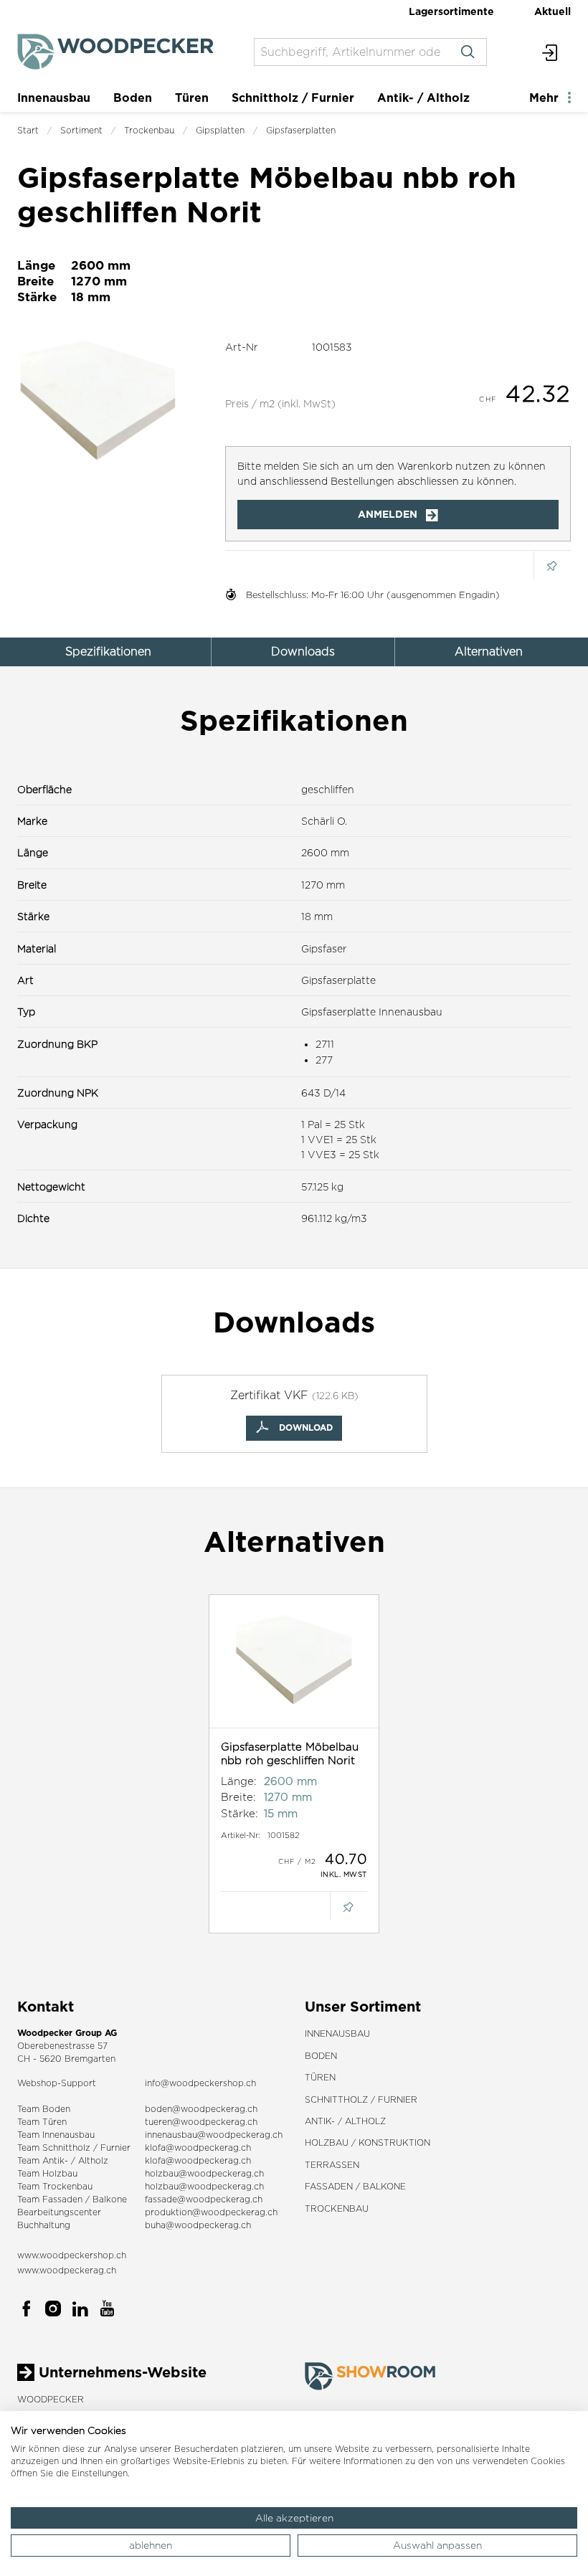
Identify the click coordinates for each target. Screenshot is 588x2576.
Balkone (110, 2199)
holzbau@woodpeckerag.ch (204, 2173)
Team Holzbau (47, 2173)
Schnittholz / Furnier (293, 98)
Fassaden (62, 2199)
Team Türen (42, 2122)
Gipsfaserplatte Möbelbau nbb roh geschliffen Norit (290, 1754)
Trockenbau (149, 130)
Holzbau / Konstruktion (367, 2142)
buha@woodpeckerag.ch (198, 2225)
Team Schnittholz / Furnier (74, 2148)
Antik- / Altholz (423, 98)
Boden (133, 98)
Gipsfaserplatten (301, 130)
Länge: (239, 1781)
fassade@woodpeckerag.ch (204, 2199)
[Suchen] (468, 52)
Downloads (303, 652)
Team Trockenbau (55, 2186)
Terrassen (332, 2165)
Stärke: (240, 1813)
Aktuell (553, 11)
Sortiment (81, 130)
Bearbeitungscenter (59, 2212)
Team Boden (44, 2109)
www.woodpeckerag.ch (67, 2270)
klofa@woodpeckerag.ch (198, 2148)
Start (28, 130)
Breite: (238, 1797)
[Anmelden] (550, 52)
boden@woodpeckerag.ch (201, 2109)
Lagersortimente (451, 11)
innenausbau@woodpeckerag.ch (214, 2135)
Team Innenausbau (56, 2135)
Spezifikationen (108, 652)
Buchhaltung (44, 2225)
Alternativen (489, 652)
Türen (192, 98)
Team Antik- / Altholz (63, 2160)
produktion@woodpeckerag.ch (211, 2212)
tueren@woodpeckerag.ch (201, 2122)
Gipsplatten (220, 130)
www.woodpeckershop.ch (72, 2255)
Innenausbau (54, 98)
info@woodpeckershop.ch (200, 2083)
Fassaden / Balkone (355, 2186)
